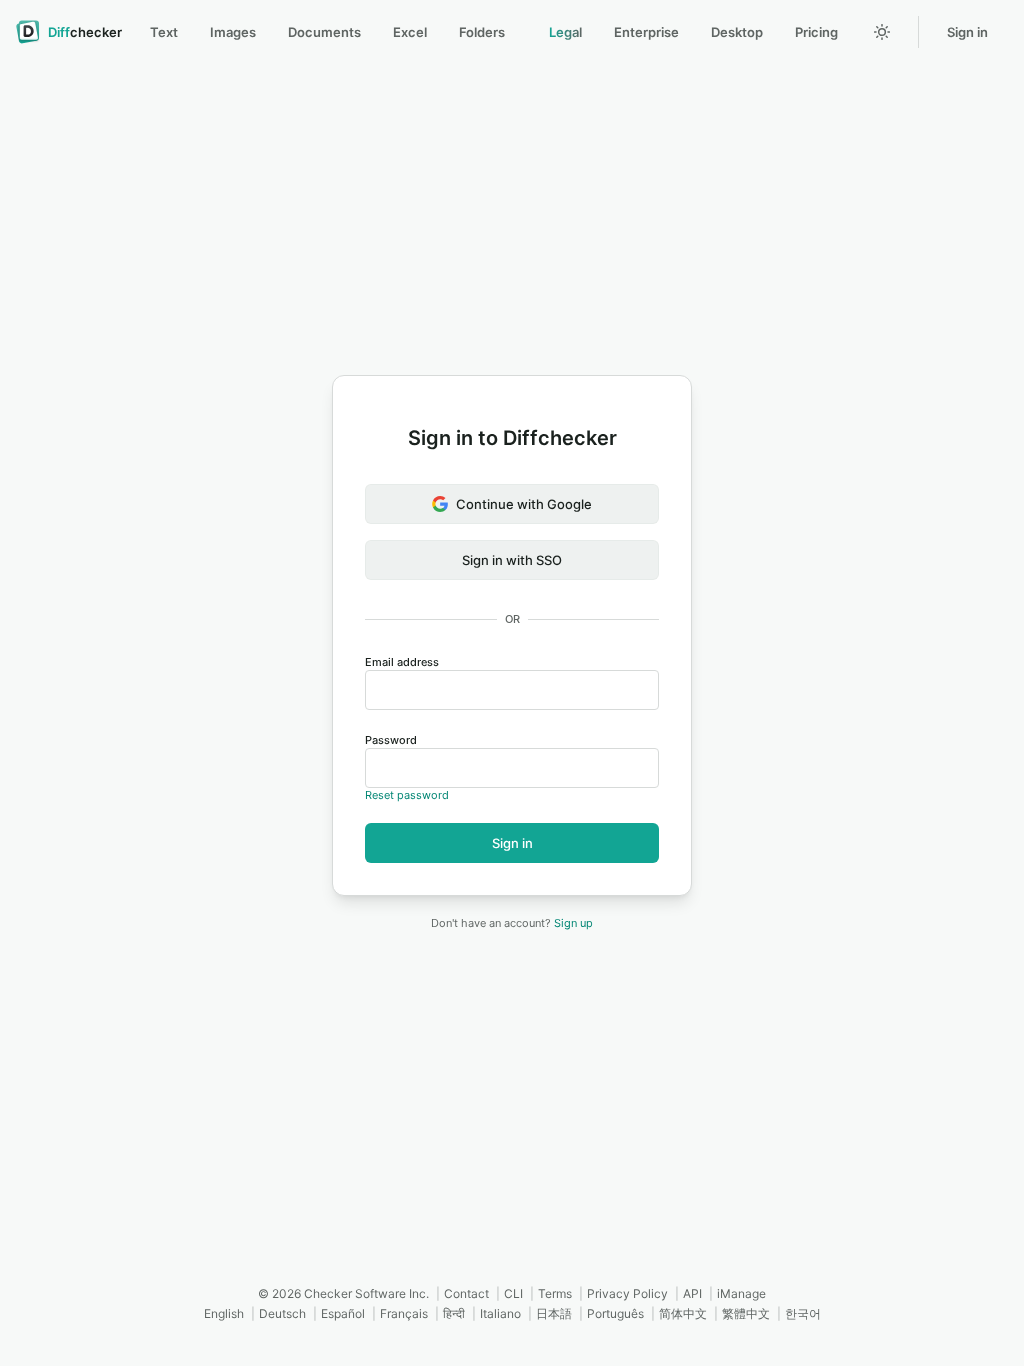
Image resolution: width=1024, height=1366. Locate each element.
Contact (466, 1293)
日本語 (554, 1313)
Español (343, 1313)
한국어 (803, 1313)
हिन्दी (454, 1313)
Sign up (573, 923)
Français (404, 1313)
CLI (513, 1293)
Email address (402, 662)
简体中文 (683, 1313)
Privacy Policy (627, 1293)
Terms (555, 1293)
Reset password (407, 795)
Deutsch (282, 1313)
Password (391, 740)
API (692, 1293)
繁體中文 (746, 1313)
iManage (741, 1293)
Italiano (500, 1313)
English (224, 1313)
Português (615, 1313)
